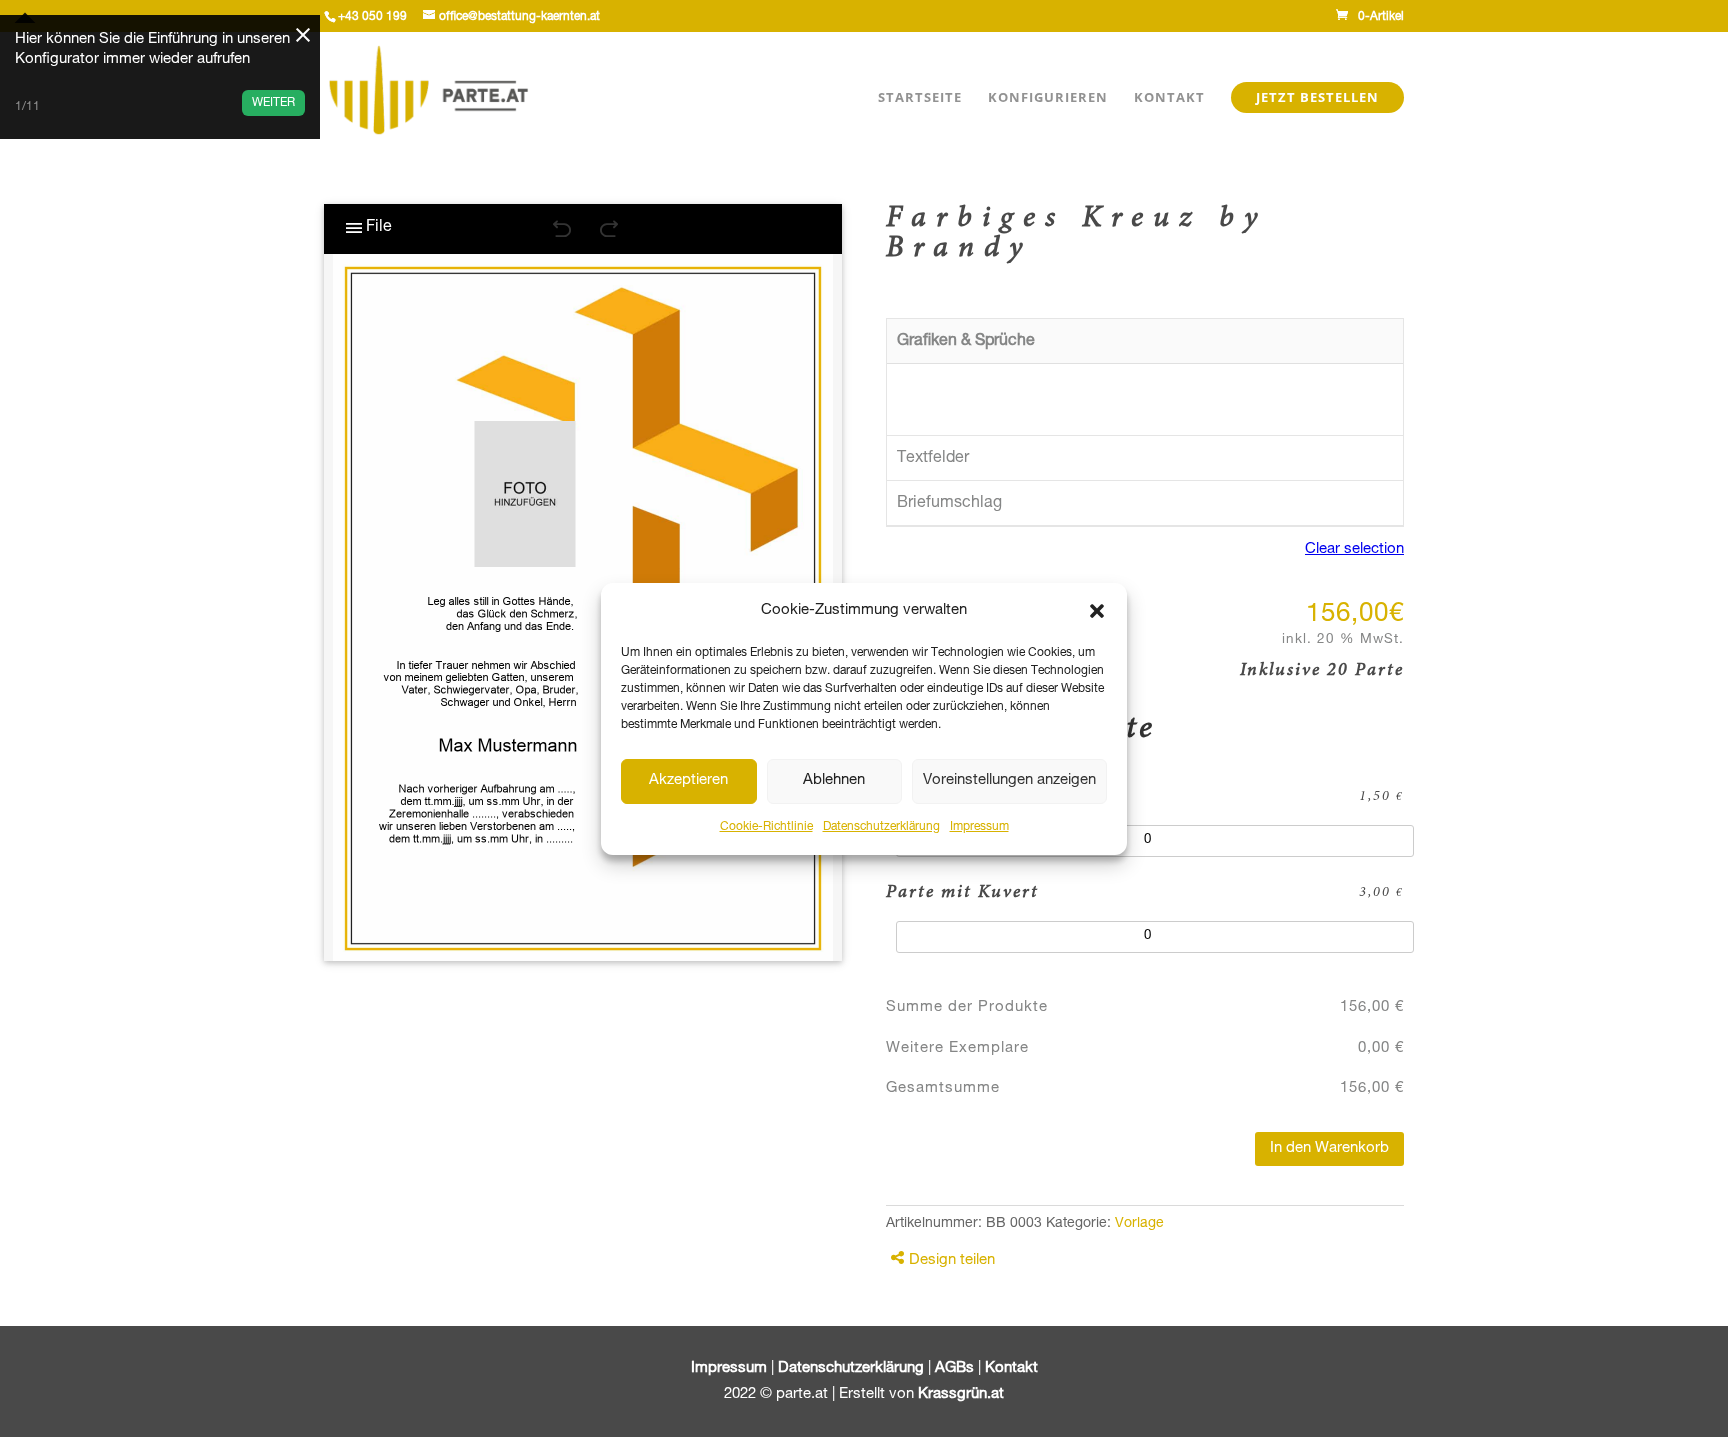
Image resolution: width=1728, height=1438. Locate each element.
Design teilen (952, 1260)
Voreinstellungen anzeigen (1009, 780)
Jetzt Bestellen (1317, 97)
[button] (1097, 611)
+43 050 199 (372, 17)
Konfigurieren (1048, 101)
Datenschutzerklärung (881, 827)
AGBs (954, 1368)
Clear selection (1354, 549)
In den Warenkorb (1329, 1148)
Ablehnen (834, 780)
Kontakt (1169, 101)
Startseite (920, 101)
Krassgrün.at (961, 1394)
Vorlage (1139, 1224)
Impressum (979, 827)
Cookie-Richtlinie (766, 827)
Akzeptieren (688, 780)
